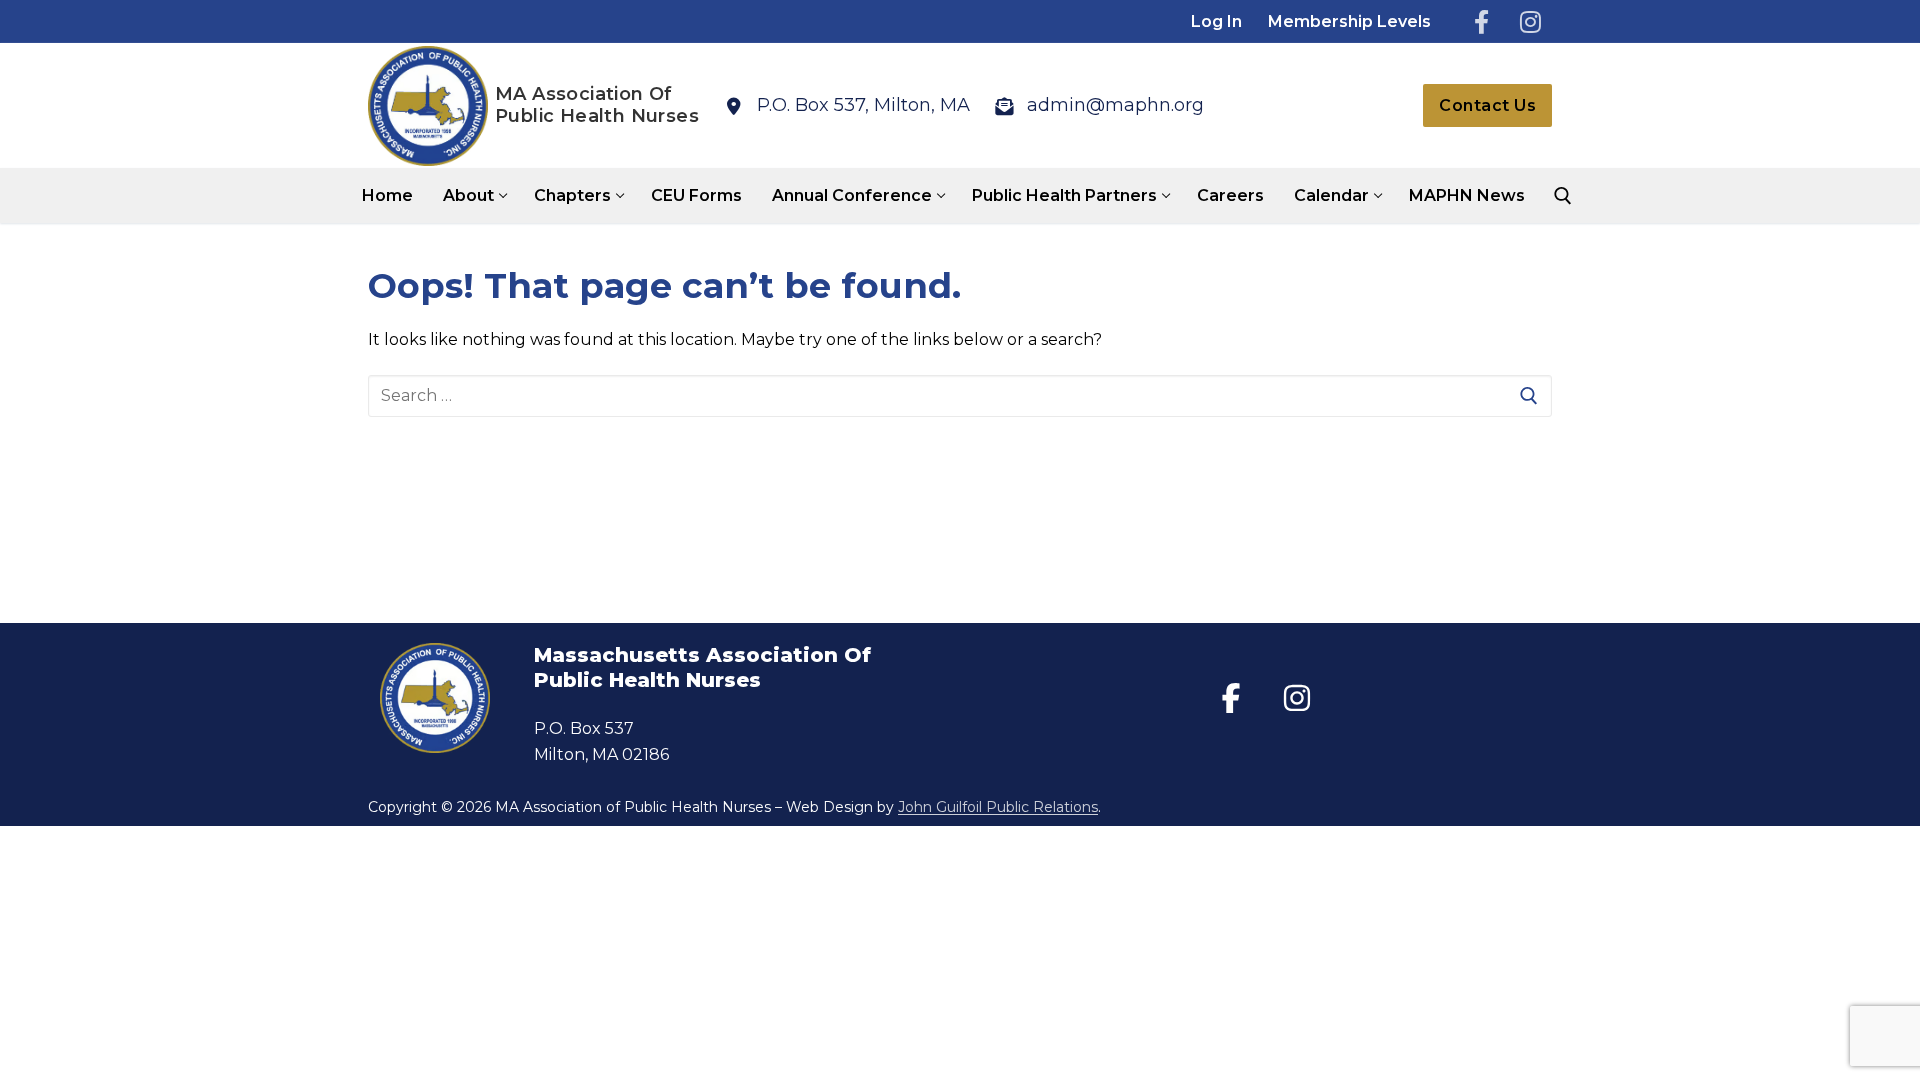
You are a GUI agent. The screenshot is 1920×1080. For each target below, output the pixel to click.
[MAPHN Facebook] (1231, 698)
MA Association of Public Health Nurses (597, 105)
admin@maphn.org (1115, 105)
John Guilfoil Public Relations (998, 807)
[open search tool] (1563, 196)
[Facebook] (1481, 21)
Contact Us (1487, 105)
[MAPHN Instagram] (1297, 698)
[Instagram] (1530, 21)
